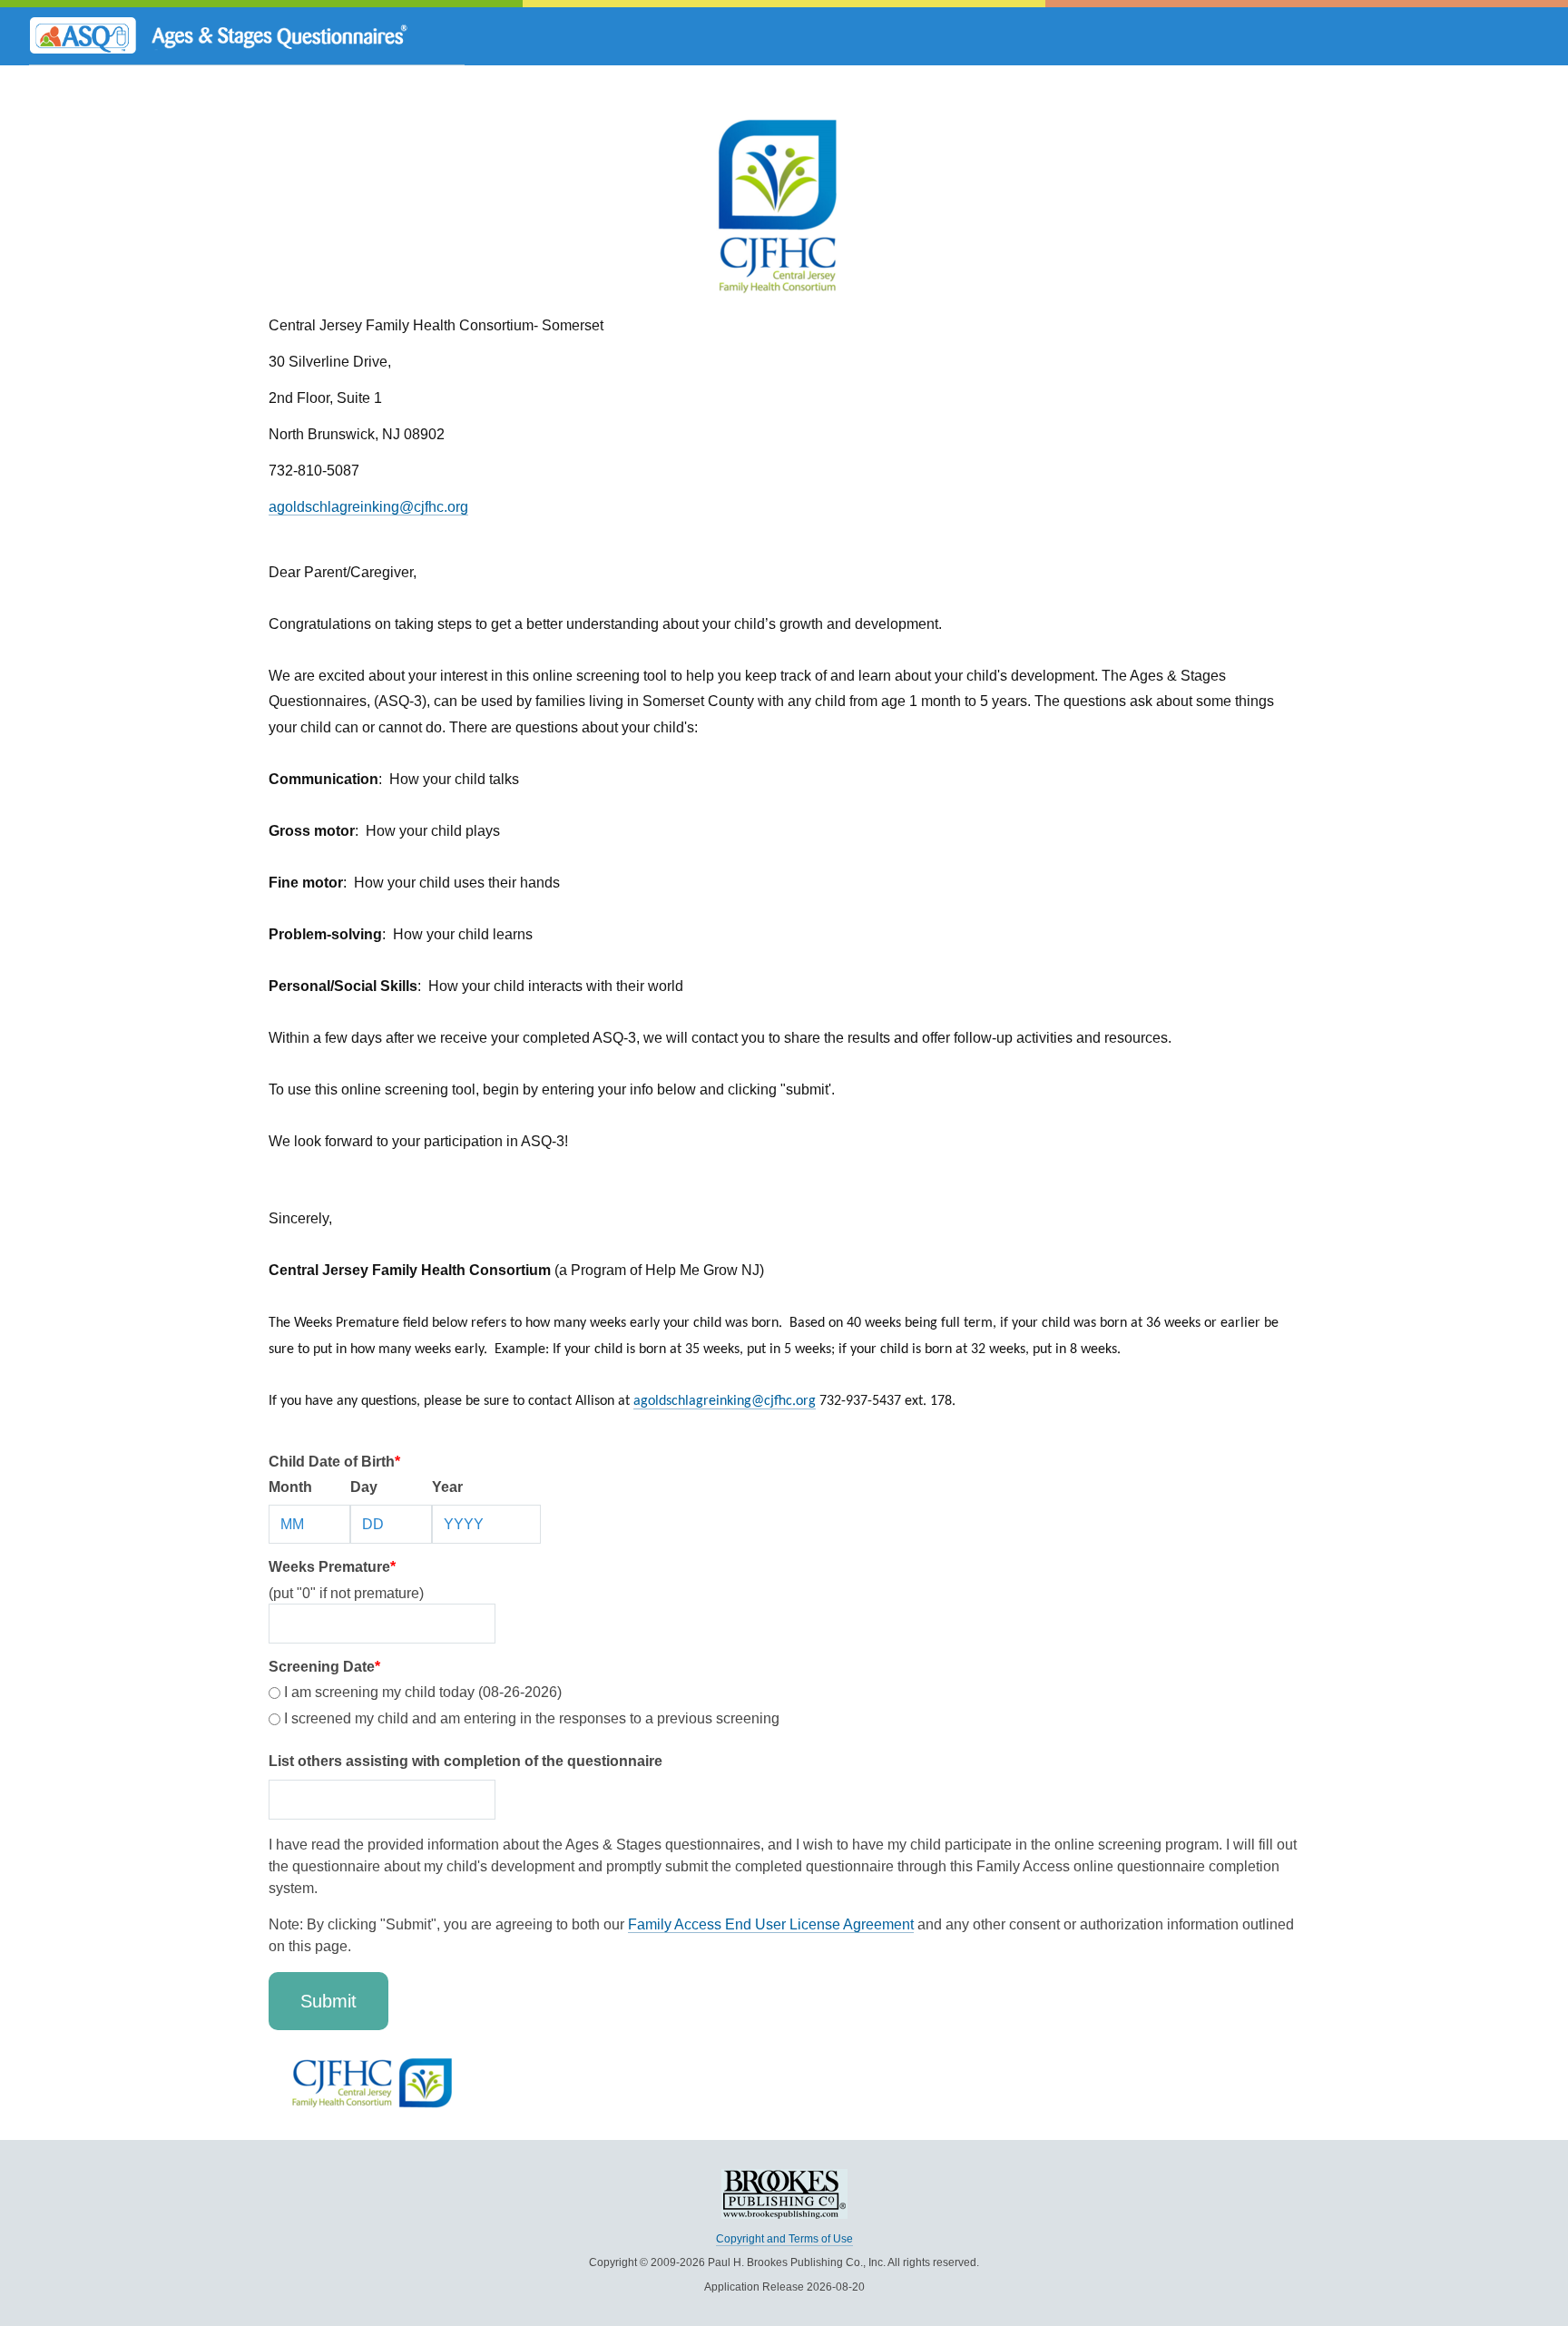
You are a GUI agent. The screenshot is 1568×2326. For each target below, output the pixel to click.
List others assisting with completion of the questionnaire (465, 1761)
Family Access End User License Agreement (771, 1924)
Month (290, 1487)
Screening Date (324, 1667)
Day (364, 1487)
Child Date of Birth (334, 1462)
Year (447, 1487)
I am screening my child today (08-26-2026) (421, 1692)
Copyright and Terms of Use (784, 2239)
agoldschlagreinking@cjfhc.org (368, 507)
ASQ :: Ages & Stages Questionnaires (247, 36)
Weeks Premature (332, 1567)
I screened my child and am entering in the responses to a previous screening (530, 1718)
